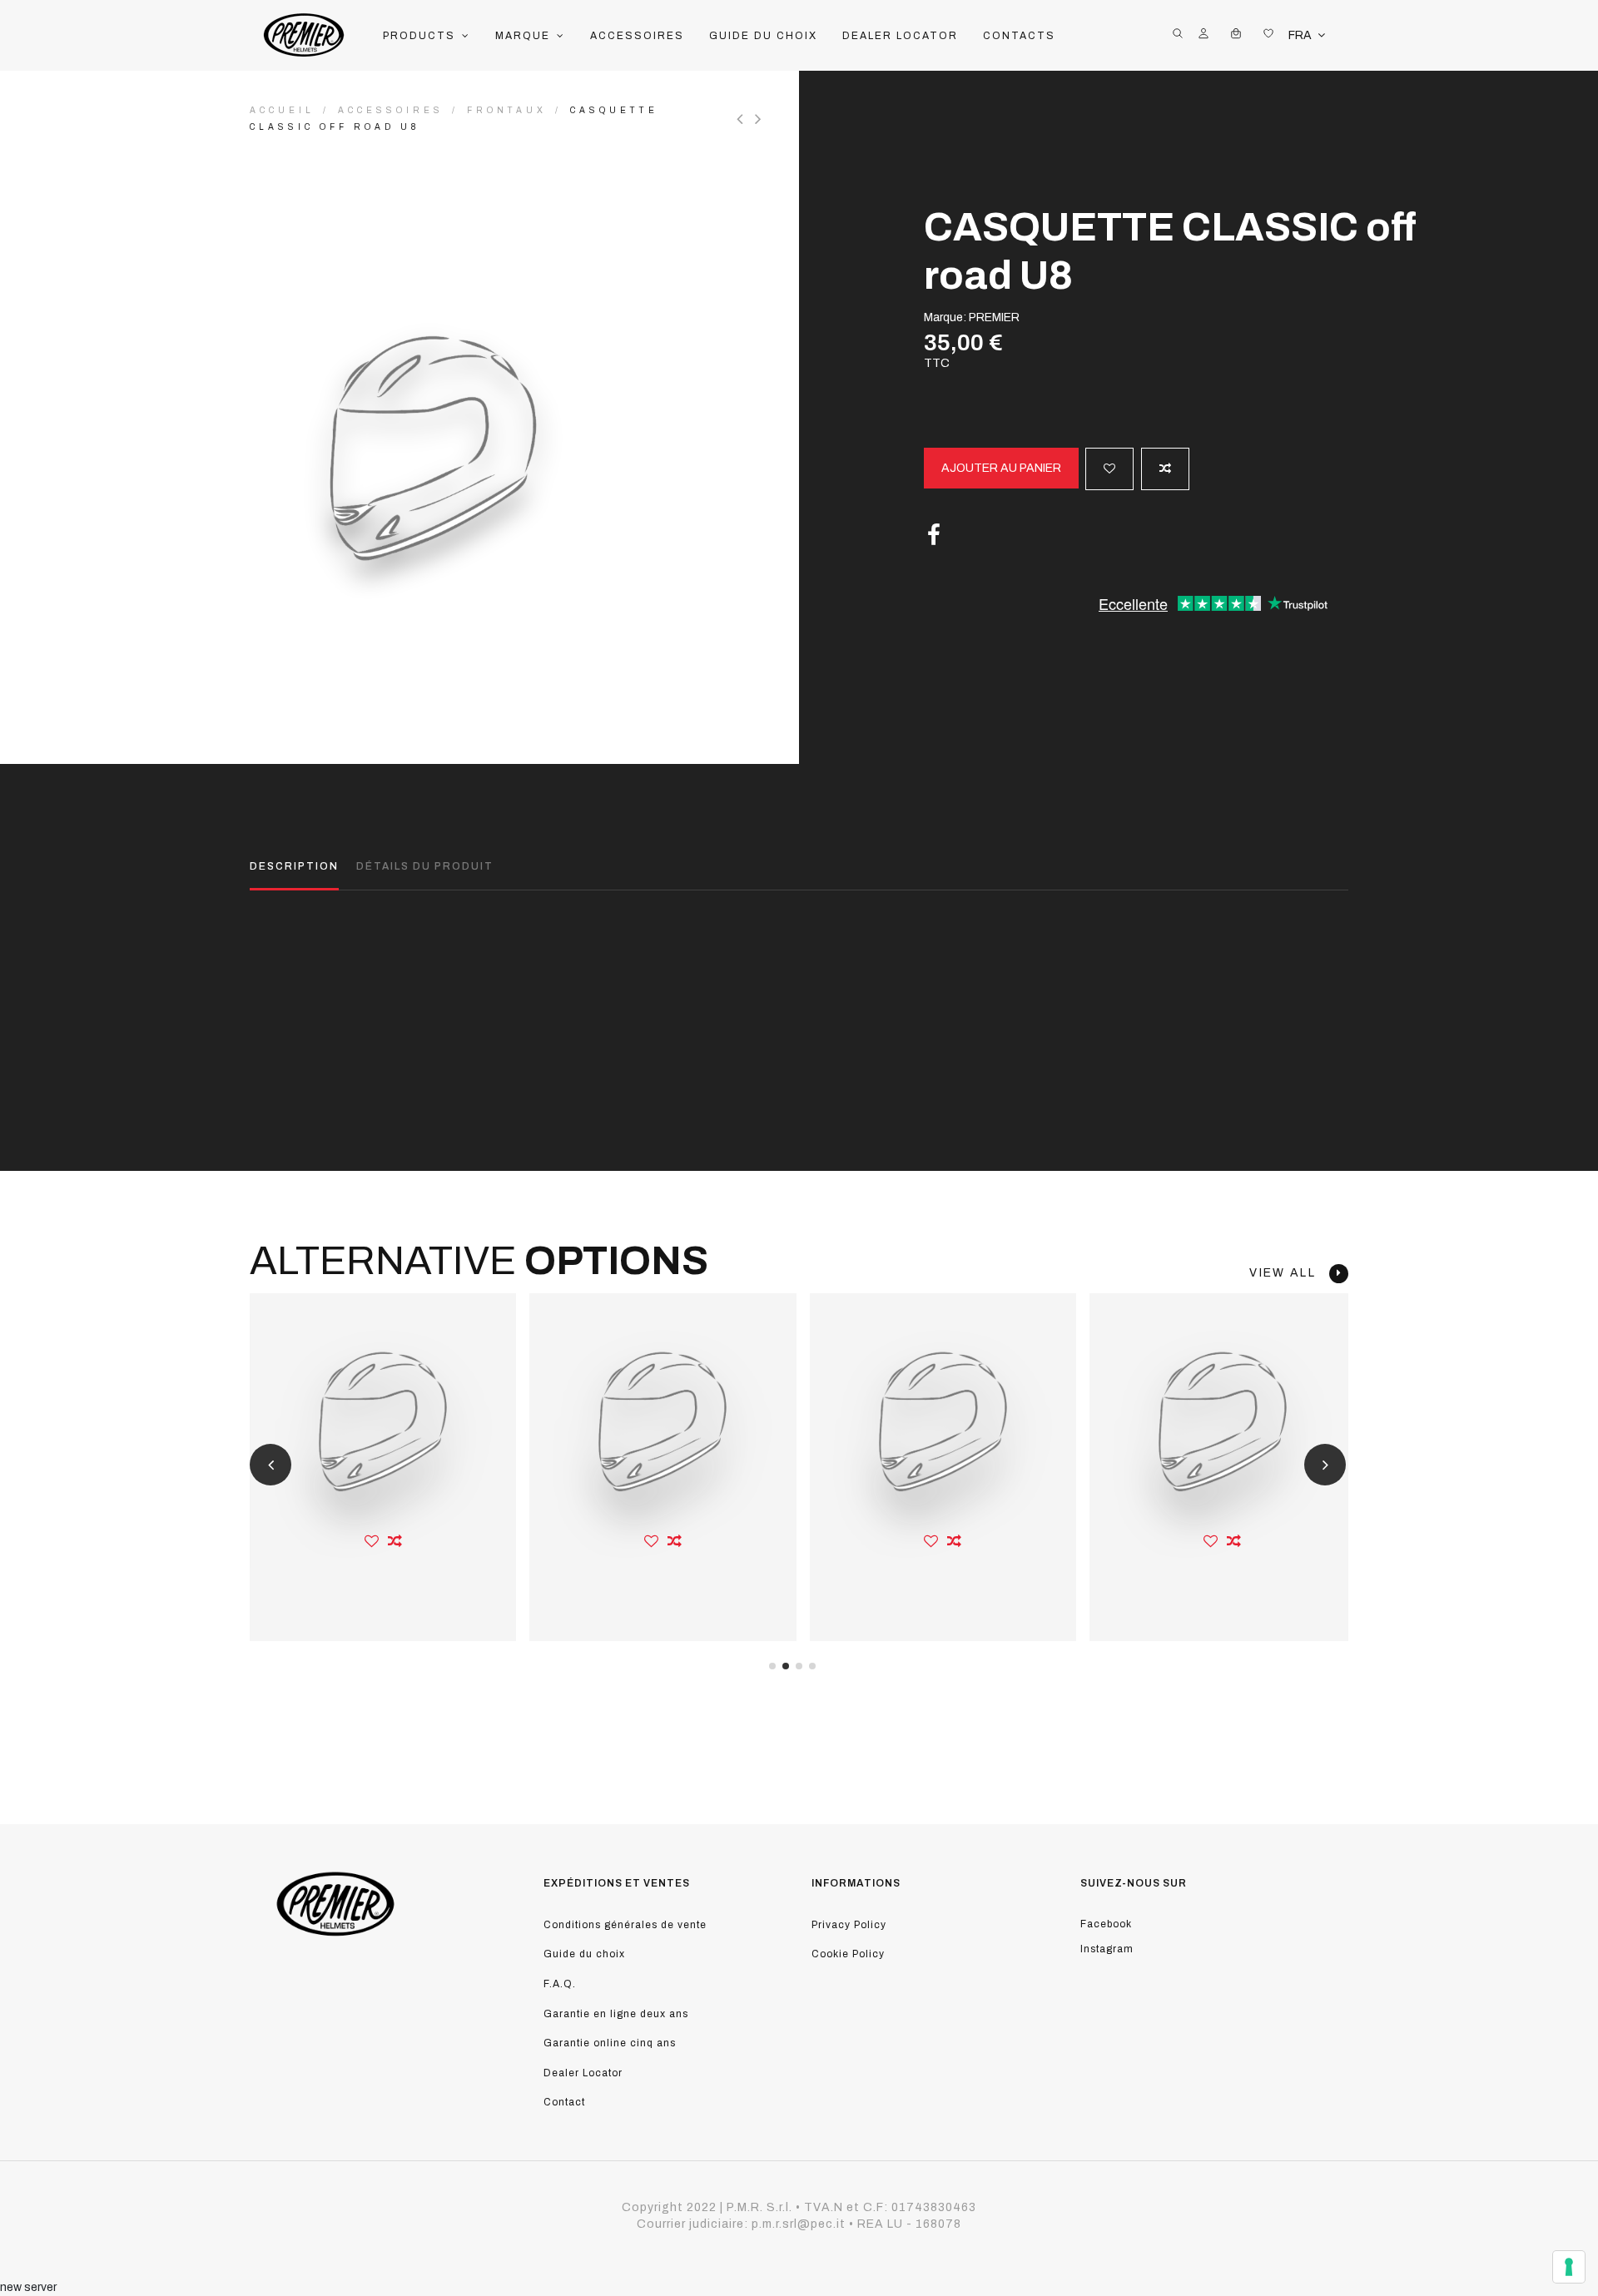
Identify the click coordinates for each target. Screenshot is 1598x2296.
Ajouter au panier (1001, 468)
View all (1289, 1273)
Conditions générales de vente (625, 1925)
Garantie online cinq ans (610, 2043)
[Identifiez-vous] (1203, 36)
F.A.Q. (560, 1984)
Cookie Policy (848, 1954)
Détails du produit (425, 866)
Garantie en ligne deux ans (616, 2014)
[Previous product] (746, 119)
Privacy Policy (849, 1925)
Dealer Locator (583, 2073)
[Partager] (934, 536)
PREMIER (994, 317)
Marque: (945, 317)
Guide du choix (584, 1954)
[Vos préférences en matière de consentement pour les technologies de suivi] (1569, 2267)
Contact (564, 2102)
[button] (427, 36)
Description (294, 866)
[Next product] (760, 119)
